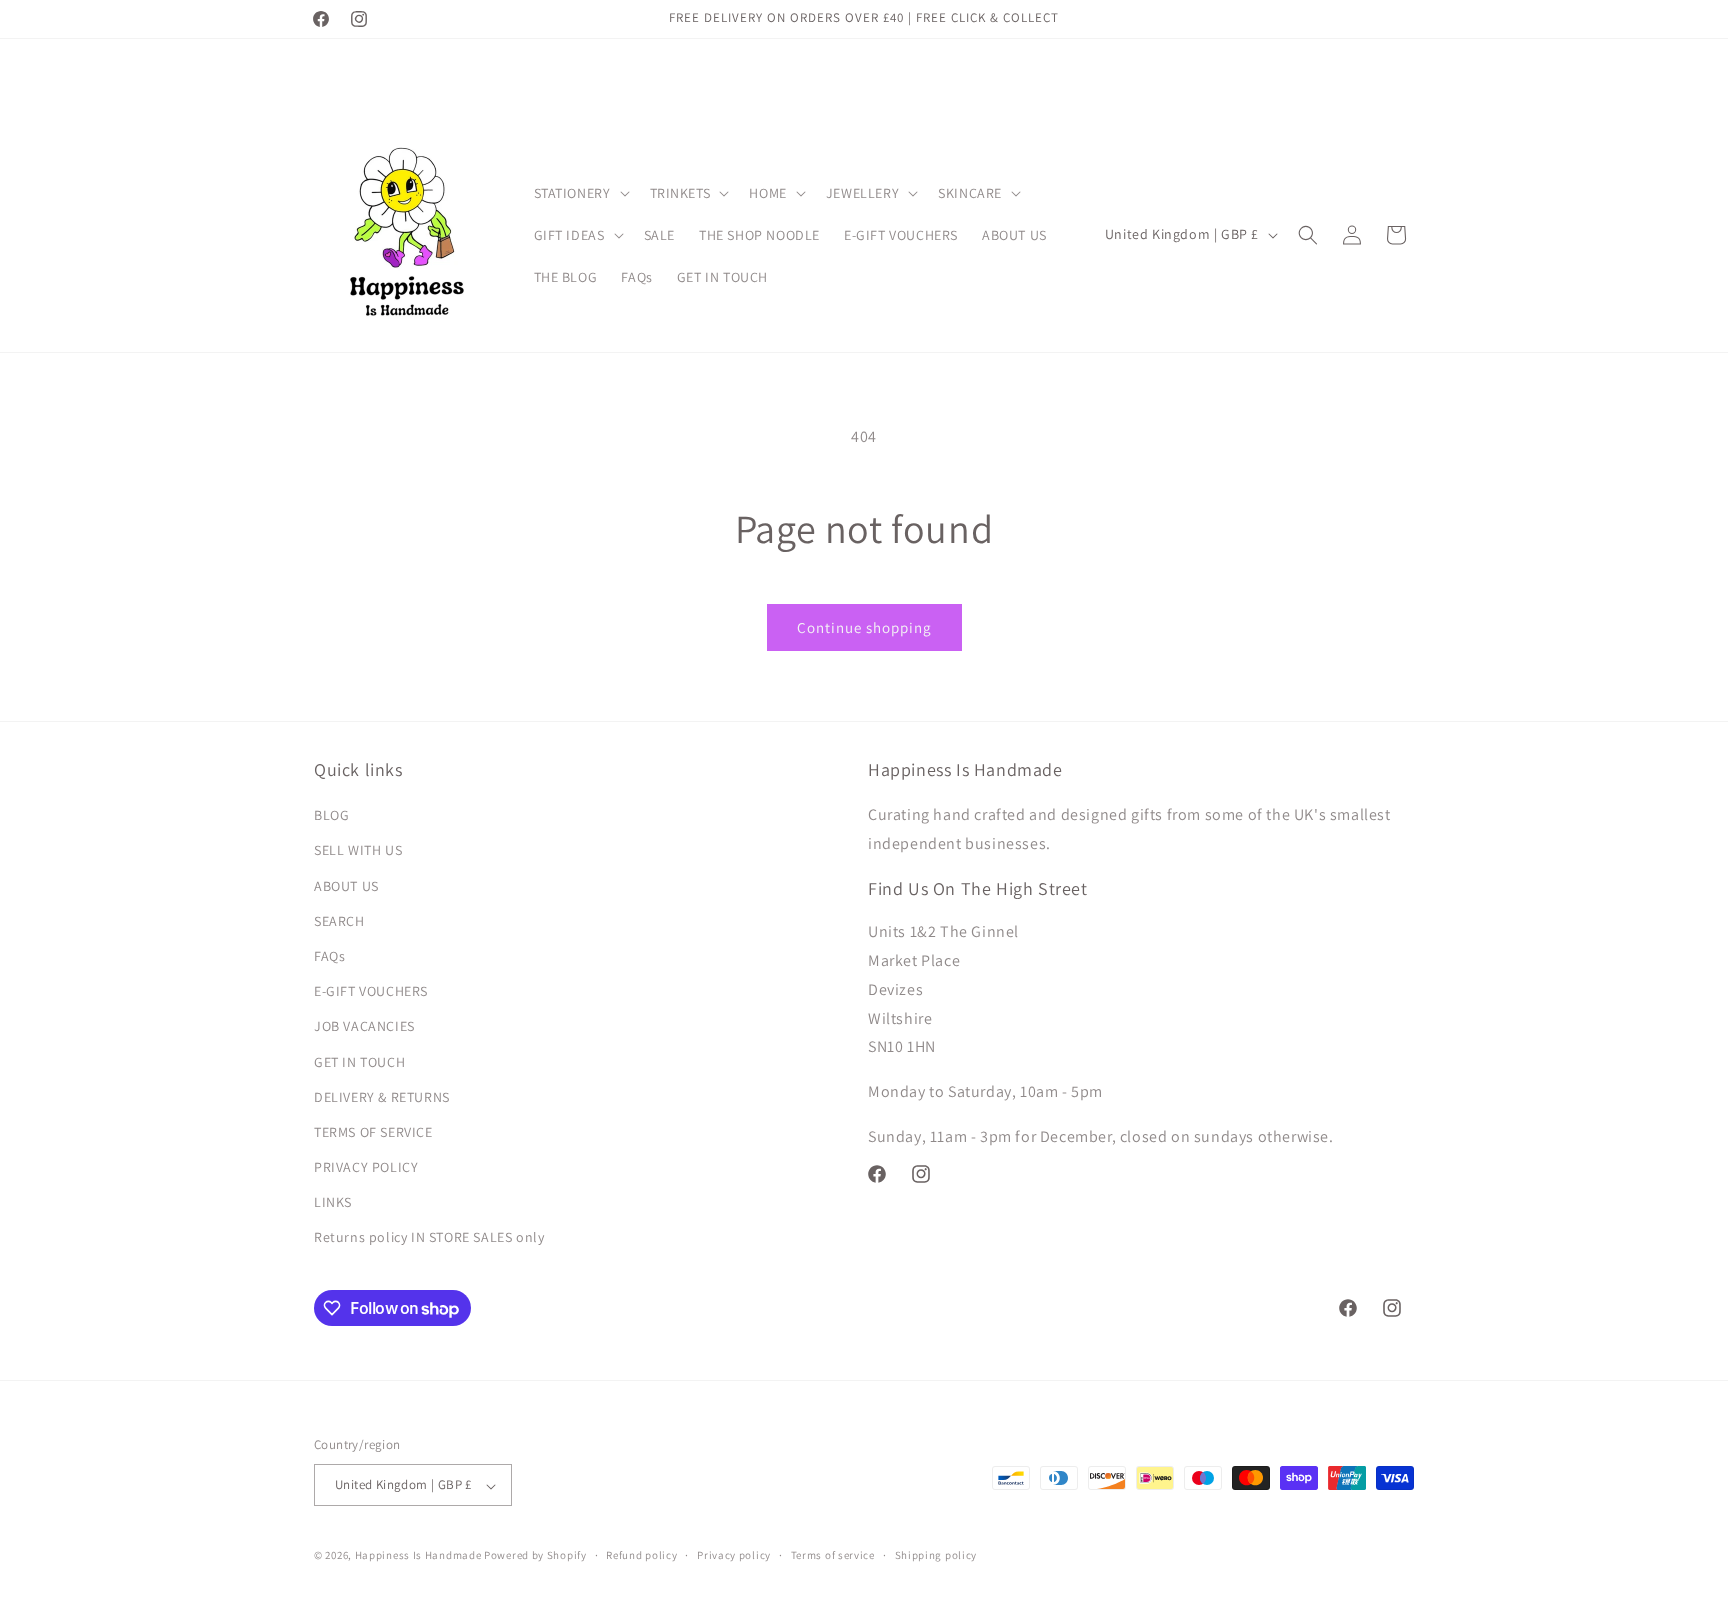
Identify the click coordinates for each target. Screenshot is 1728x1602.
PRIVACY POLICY (366, 1168)
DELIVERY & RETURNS (382, 1097)
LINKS (333, 1203)
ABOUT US (346, 886)
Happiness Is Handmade (418, 1556)
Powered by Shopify (535, 1556)
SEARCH (339, 921)
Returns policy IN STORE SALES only (429, 1238)
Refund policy (641, 1555)
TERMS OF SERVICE (373, 1132)
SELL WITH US (358, 851)
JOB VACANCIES (364, 1027)
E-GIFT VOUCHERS (371, 992)
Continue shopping (864, 627)
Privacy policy (734, 1555)
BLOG (331, 816)
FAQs (329, 956)
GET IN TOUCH (359, 1062)
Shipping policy (936, 1555)
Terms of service (833, 1555)
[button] (580, 193)
